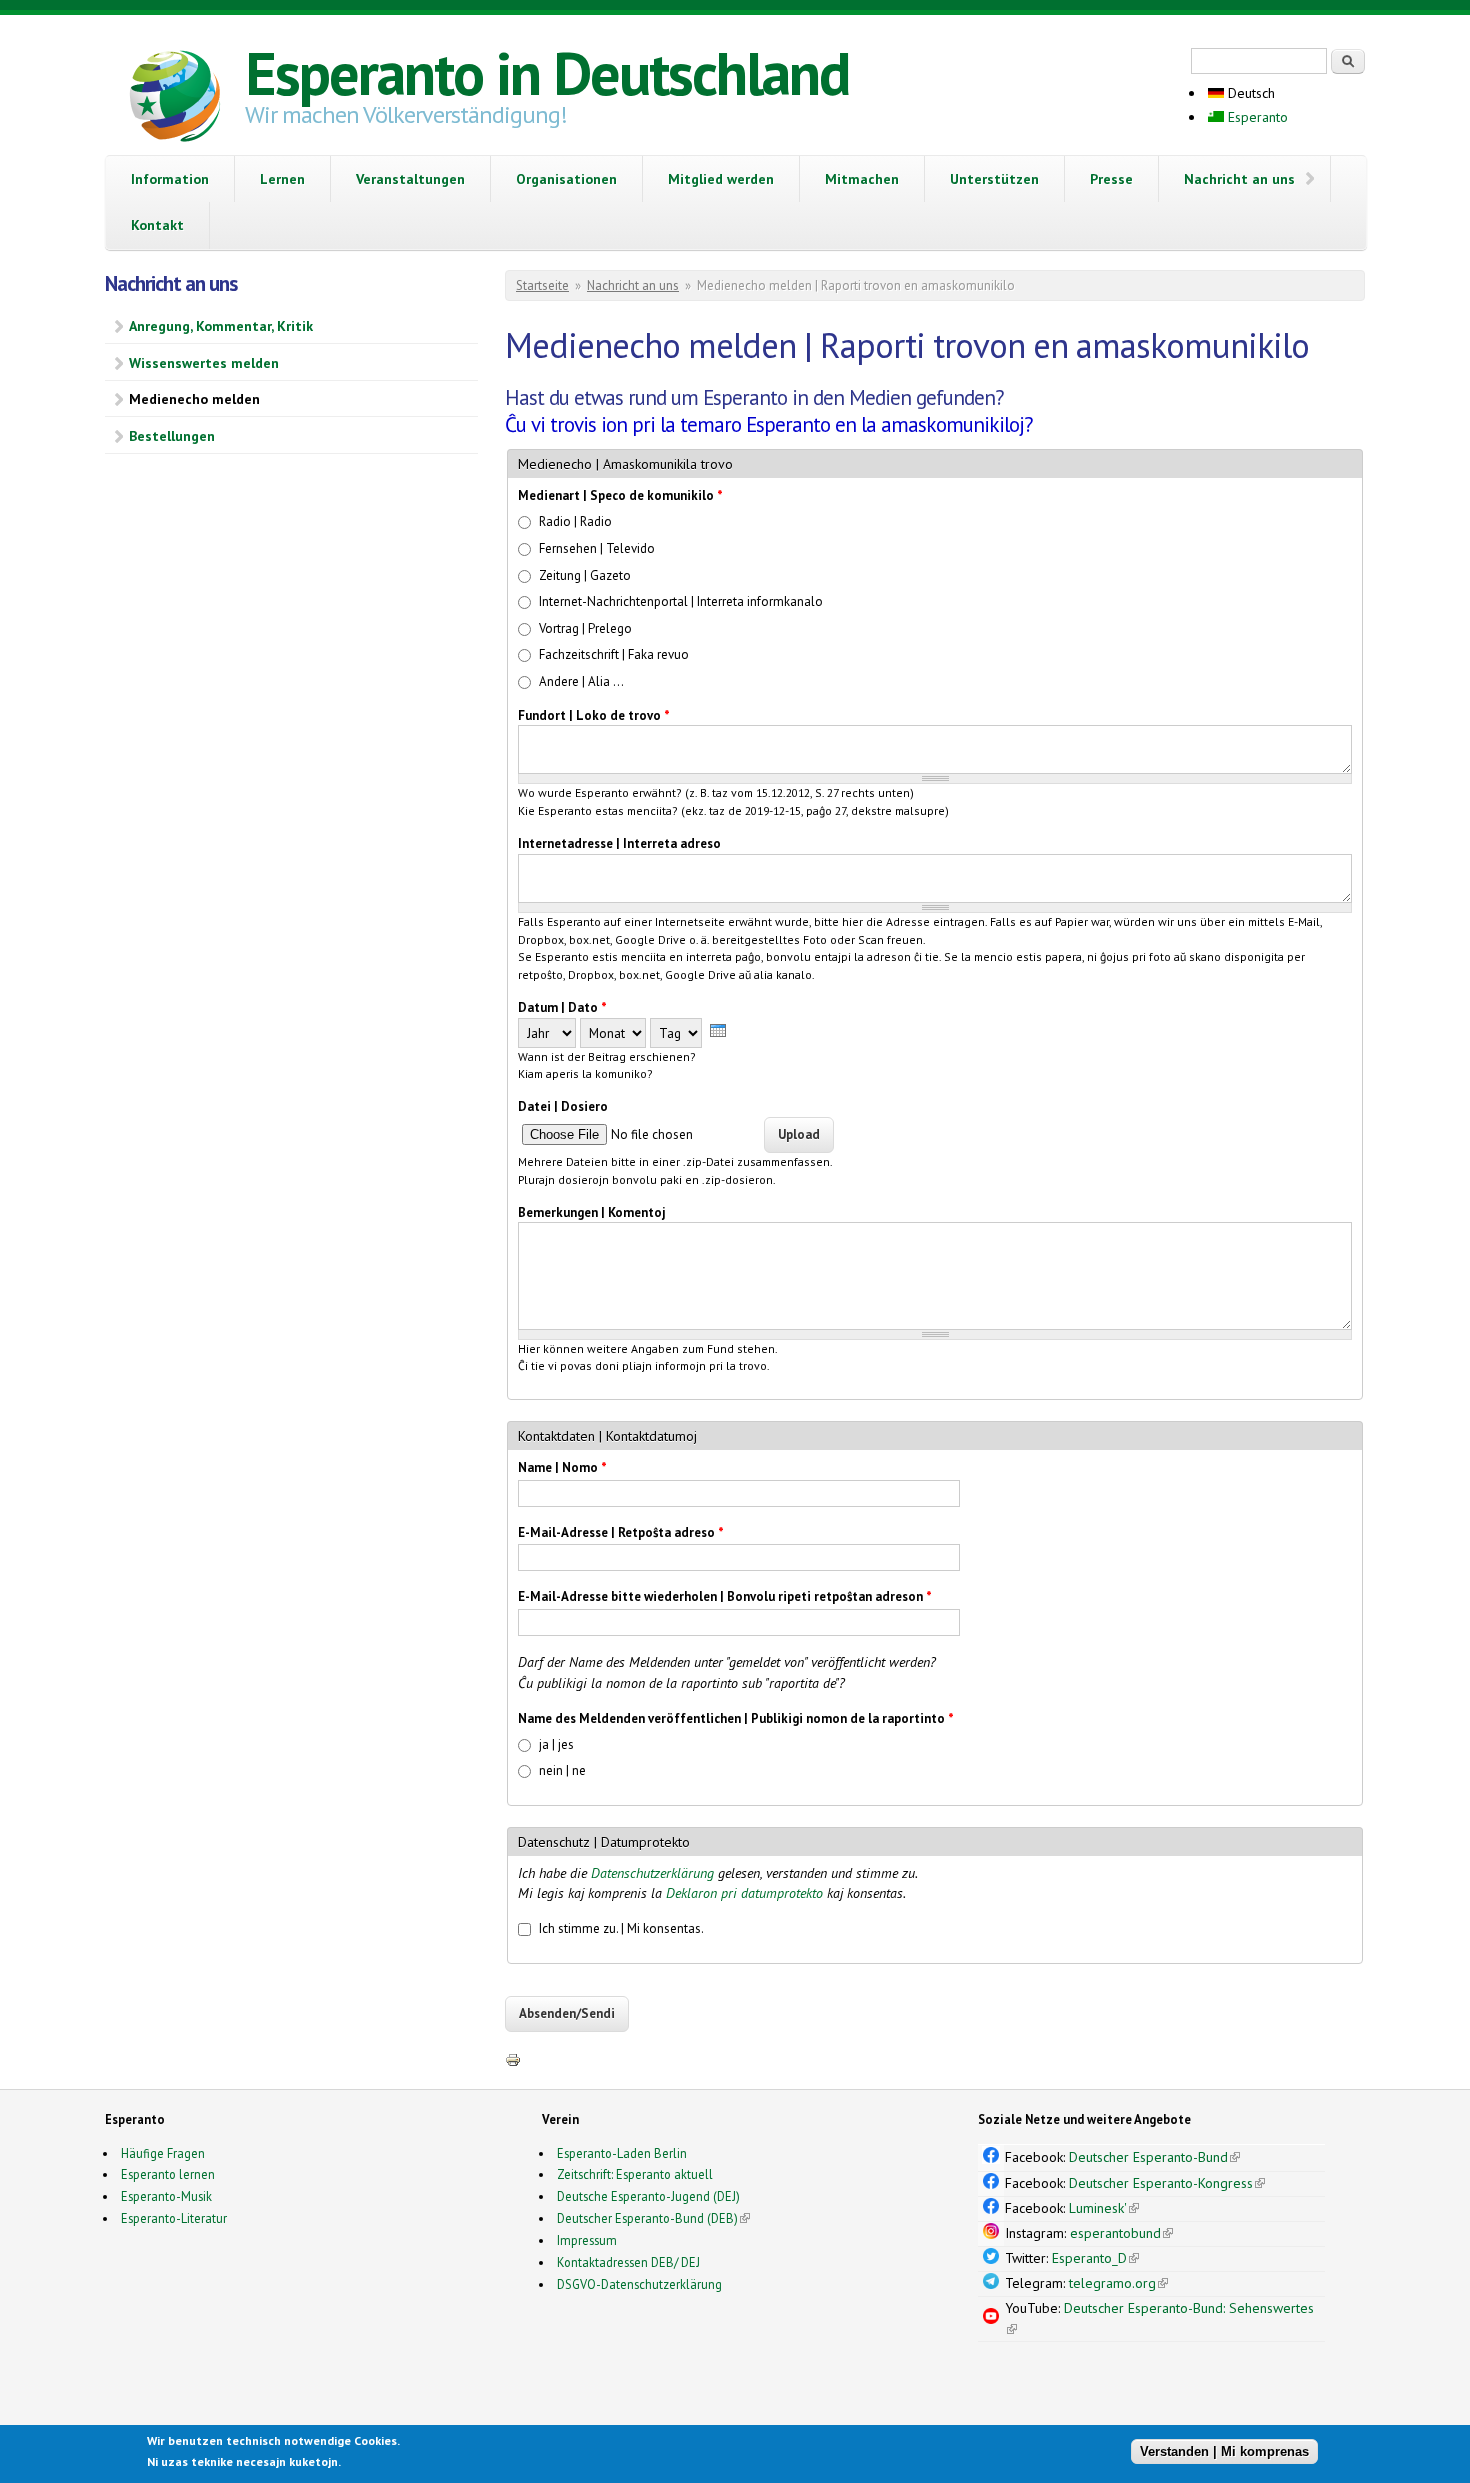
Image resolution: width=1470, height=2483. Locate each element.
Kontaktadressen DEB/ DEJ (628, 2262)
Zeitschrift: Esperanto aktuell (635, 2174)
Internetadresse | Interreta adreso (619, 843)
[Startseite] (175, 99)
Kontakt (157, 225)
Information (170, 179)
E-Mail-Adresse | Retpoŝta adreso (621, 1532)
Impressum (587, 2240)
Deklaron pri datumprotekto (744, 1893)
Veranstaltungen (410, 179)
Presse (1111, 179)
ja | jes (556, 1744)
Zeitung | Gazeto (585, 575)
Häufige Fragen (163, 2153)
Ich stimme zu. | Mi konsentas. (621, 1928)
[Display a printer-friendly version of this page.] (513, 2059)
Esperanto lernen (168, 2174)
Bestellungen (172, 436)
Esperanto (1256, 117)
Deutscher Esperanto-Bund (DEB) (647, 2218)
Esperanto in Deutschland (547, 73)
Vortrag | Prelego (585, 628)
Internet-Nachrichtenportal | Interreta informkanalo (681, 601)
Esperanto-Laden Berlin (622, 2153)
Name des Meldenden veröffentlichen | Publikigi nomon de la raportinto (736, 1718)
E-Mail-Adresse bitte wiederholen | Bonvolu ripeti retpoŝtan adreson (725, 1596)
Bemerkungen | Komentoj (592, 1212)
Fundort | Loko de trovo (594, 715)
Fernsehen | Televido (597, 548)
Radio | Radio (575, 521)
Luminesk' (1104, 2208)
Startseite (542, 285)
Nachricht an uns (1239, 179)
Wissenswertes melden (204, 363)
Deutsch (1249, 93)
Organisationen (566, 179)
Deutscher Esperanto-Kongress (1167, 2183)
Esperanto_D (1095, 2258)
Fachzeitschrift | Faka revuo (614, 654)
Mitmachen (862, 179)
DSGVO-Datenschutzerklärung (639, 2284)
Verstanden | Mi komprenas (1224, 2450)
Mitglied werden (721, 179)
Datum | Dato (562, 1007)
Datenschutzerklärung (652, 1873)
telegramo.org (1118, 2283)
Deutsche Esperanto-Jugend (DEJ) (648, 2196)
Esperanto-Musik (166, 2196)
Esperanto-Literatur (174, 2218)
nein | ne (562, 1770)
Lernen (282, 179)
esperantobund (1121, 2233)
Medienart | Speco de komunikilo (620, 495)
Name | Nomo (562, 1467)
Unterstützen (994, 179)
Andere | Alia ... (581, 681)
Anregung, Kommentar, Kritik (221, 326)
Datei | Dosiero (563, 1106)
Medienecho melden (194, 399)
